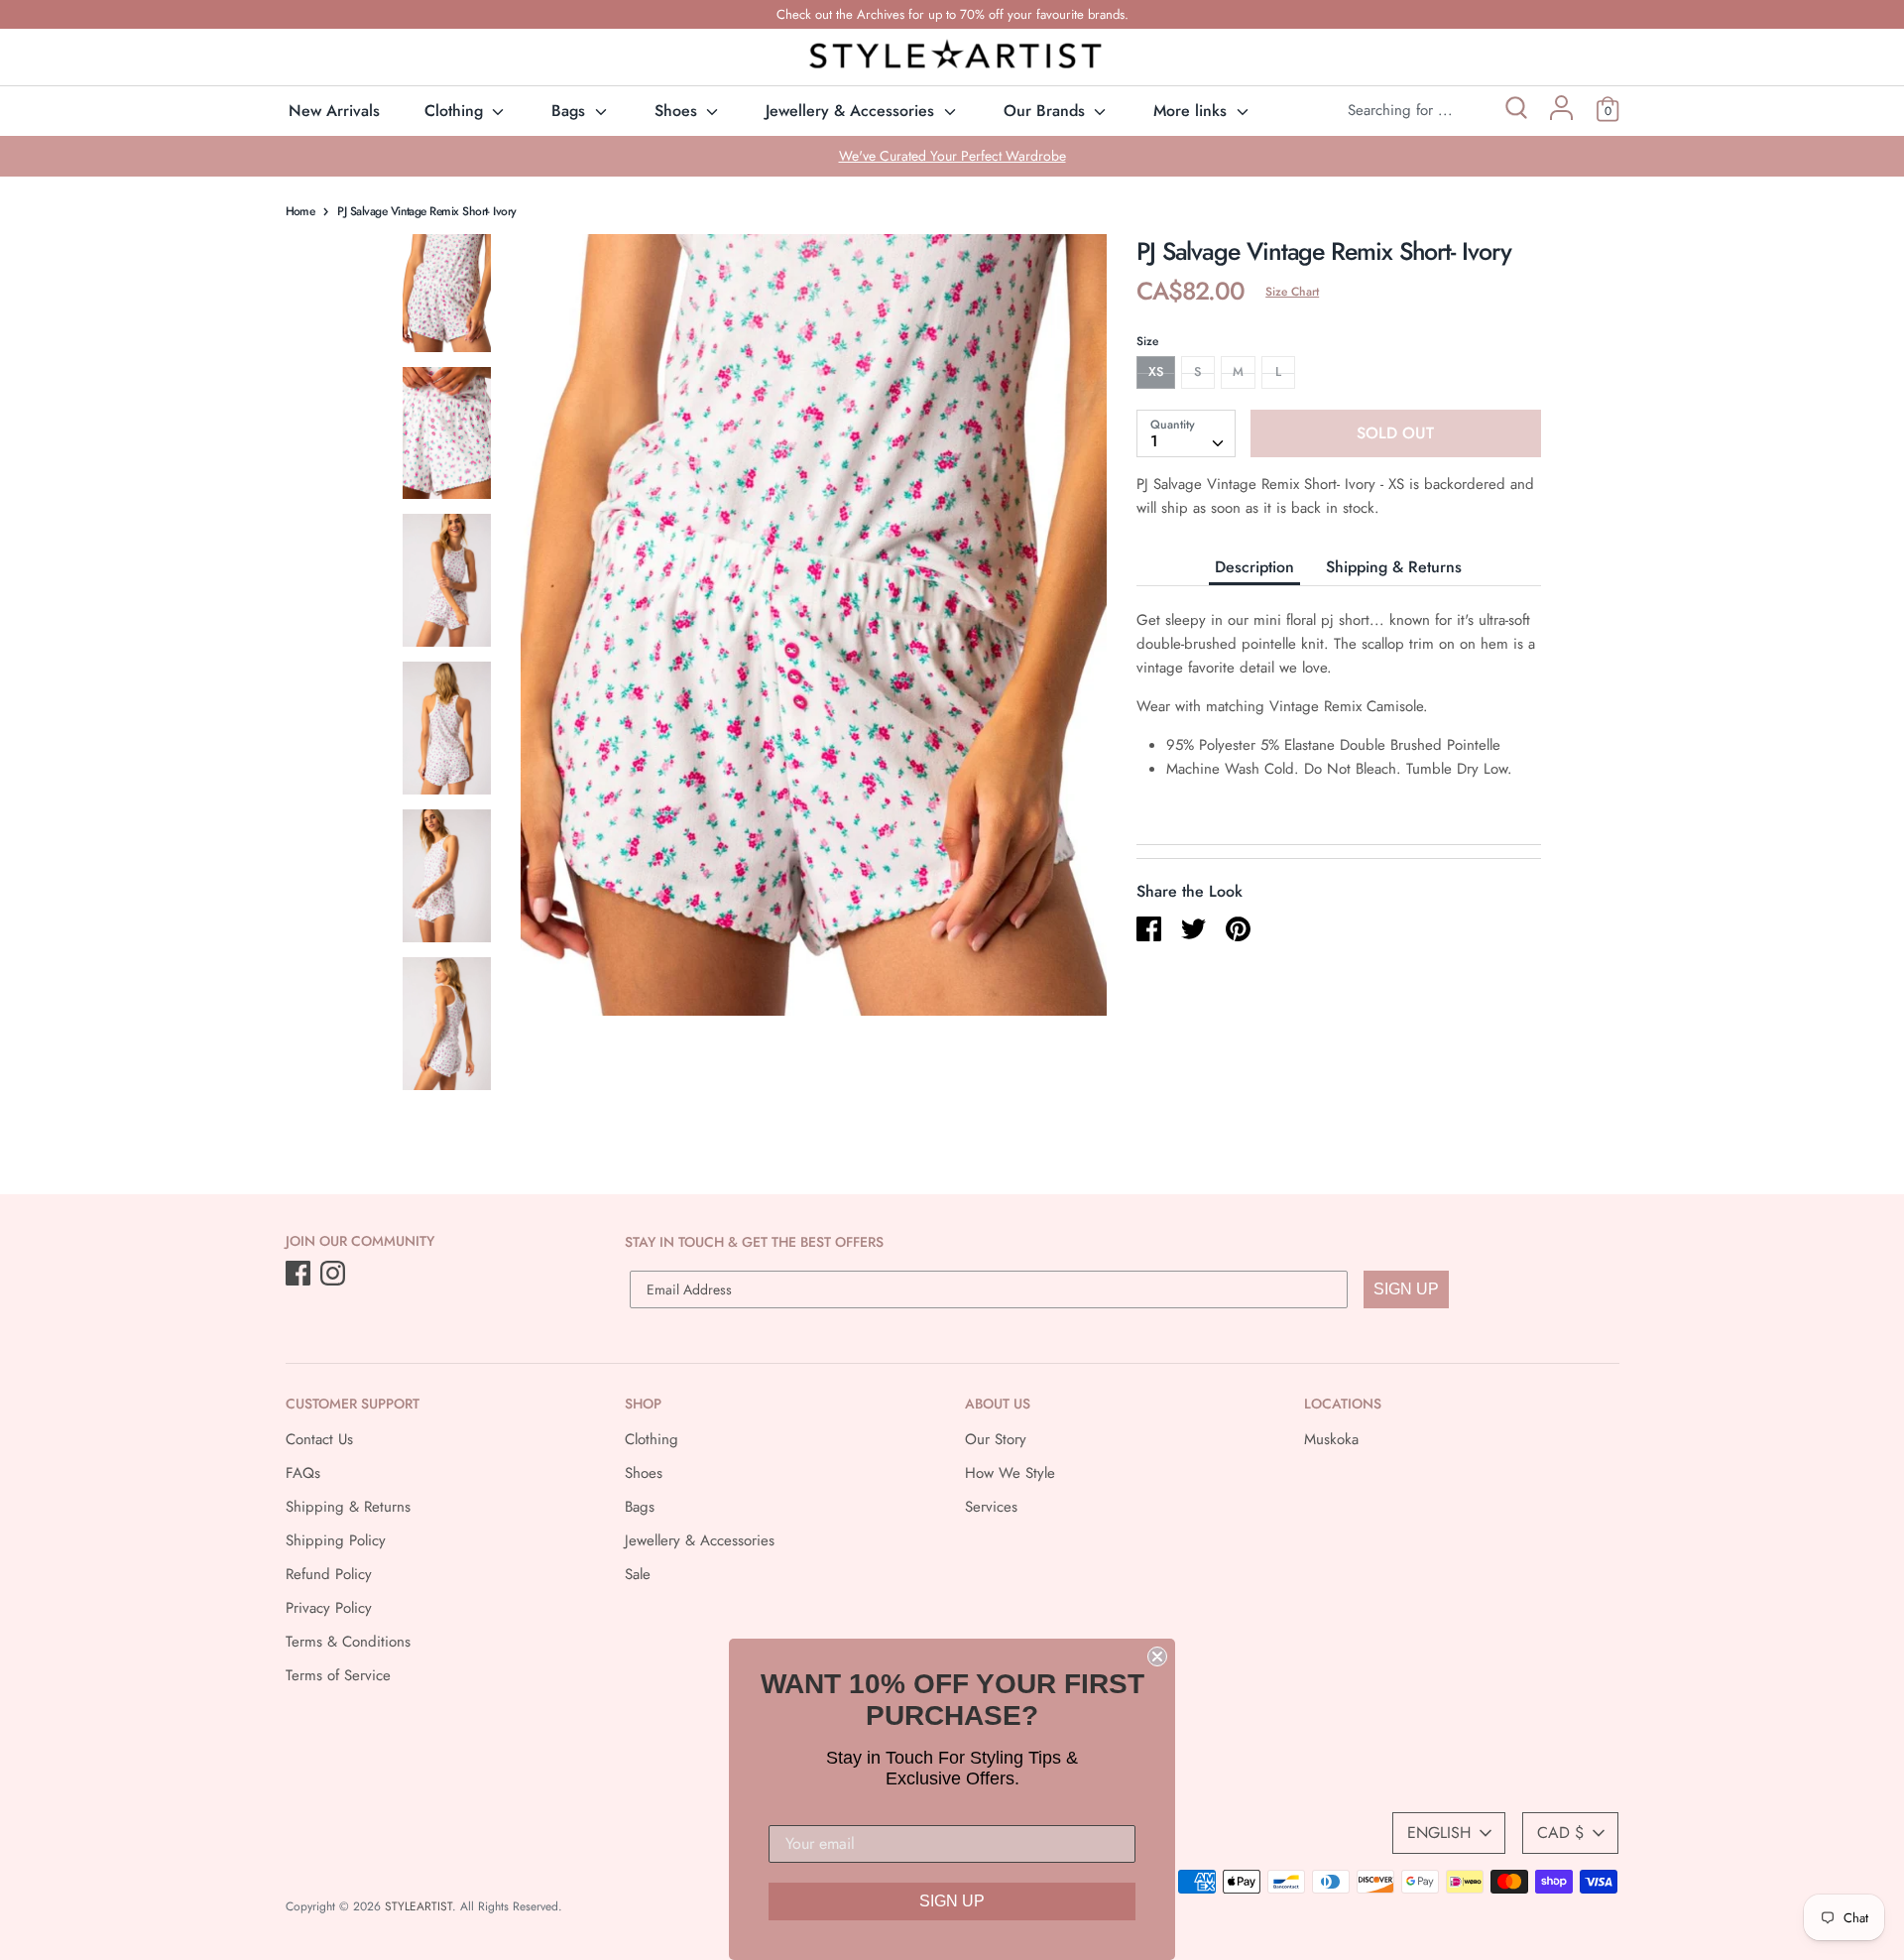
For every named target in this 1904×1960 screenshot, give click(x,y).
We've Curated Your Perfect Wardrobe (952, 156)
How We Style (1010, 1473)
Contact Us (319, 1439)
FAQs (303, 1473)
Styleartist (418, 1906)
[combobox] (1186, 432)
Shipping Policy (336, 1540)
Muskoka (1331, 1439)
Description (1254, 566)
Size (1147, 341)
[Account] (1561, 115)
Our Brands (1047, 111)
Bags (571, 111)
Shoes (678, 111)
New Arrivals (334, 111)
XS (1156, 371)
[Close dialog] (1157, 1656)
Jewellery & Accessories (852, 111)
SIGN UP (1406, 1289)
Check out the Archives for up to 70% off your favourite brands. (952, 14)
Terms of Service (338, 1675)
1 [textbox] (1154, 440)
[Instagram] (335, 1275)
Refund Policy (329, 1574)
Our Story (996, 1439)
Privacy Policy (329, 1608)
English (1439, 1833)
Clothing (456, 111)
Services (991, 1507)
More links (1192, 111)
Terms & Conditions (348, 1642)
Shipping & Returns (1394, 566)
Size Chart (1292, 292)
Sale (638, 1574)
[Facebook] (300, 1275)
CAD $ (1560, 1833)
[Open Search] (1515, 111)
